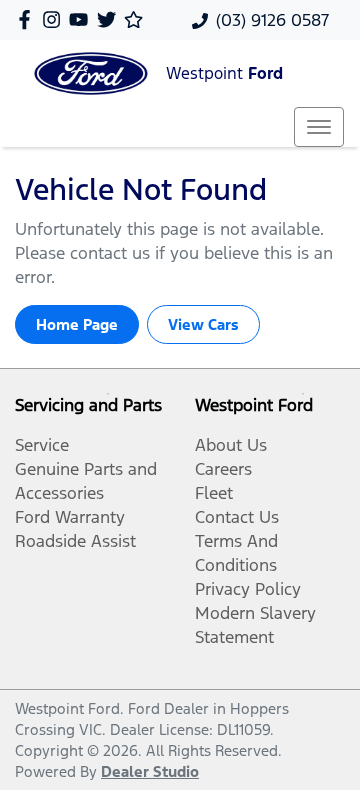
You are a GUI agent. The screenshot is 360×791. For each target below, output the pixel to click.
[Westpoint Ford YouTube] (82, 19)
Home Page (77, 324)
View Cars (203, 324)
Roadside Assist (75, 541)
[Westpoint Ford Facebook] (28, 19)
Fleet (214, 493)
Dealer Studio (150, 771)
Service (42, 445)
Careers (223, 469)
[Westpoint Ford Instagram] (55, 19)
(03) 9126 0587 (272, 20)
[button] (319, 127)
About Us (231, 445)
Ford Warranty (70, 517)
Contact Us (237, 517)
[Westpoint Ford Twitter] (110, 19)
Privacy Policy (248, 589)
